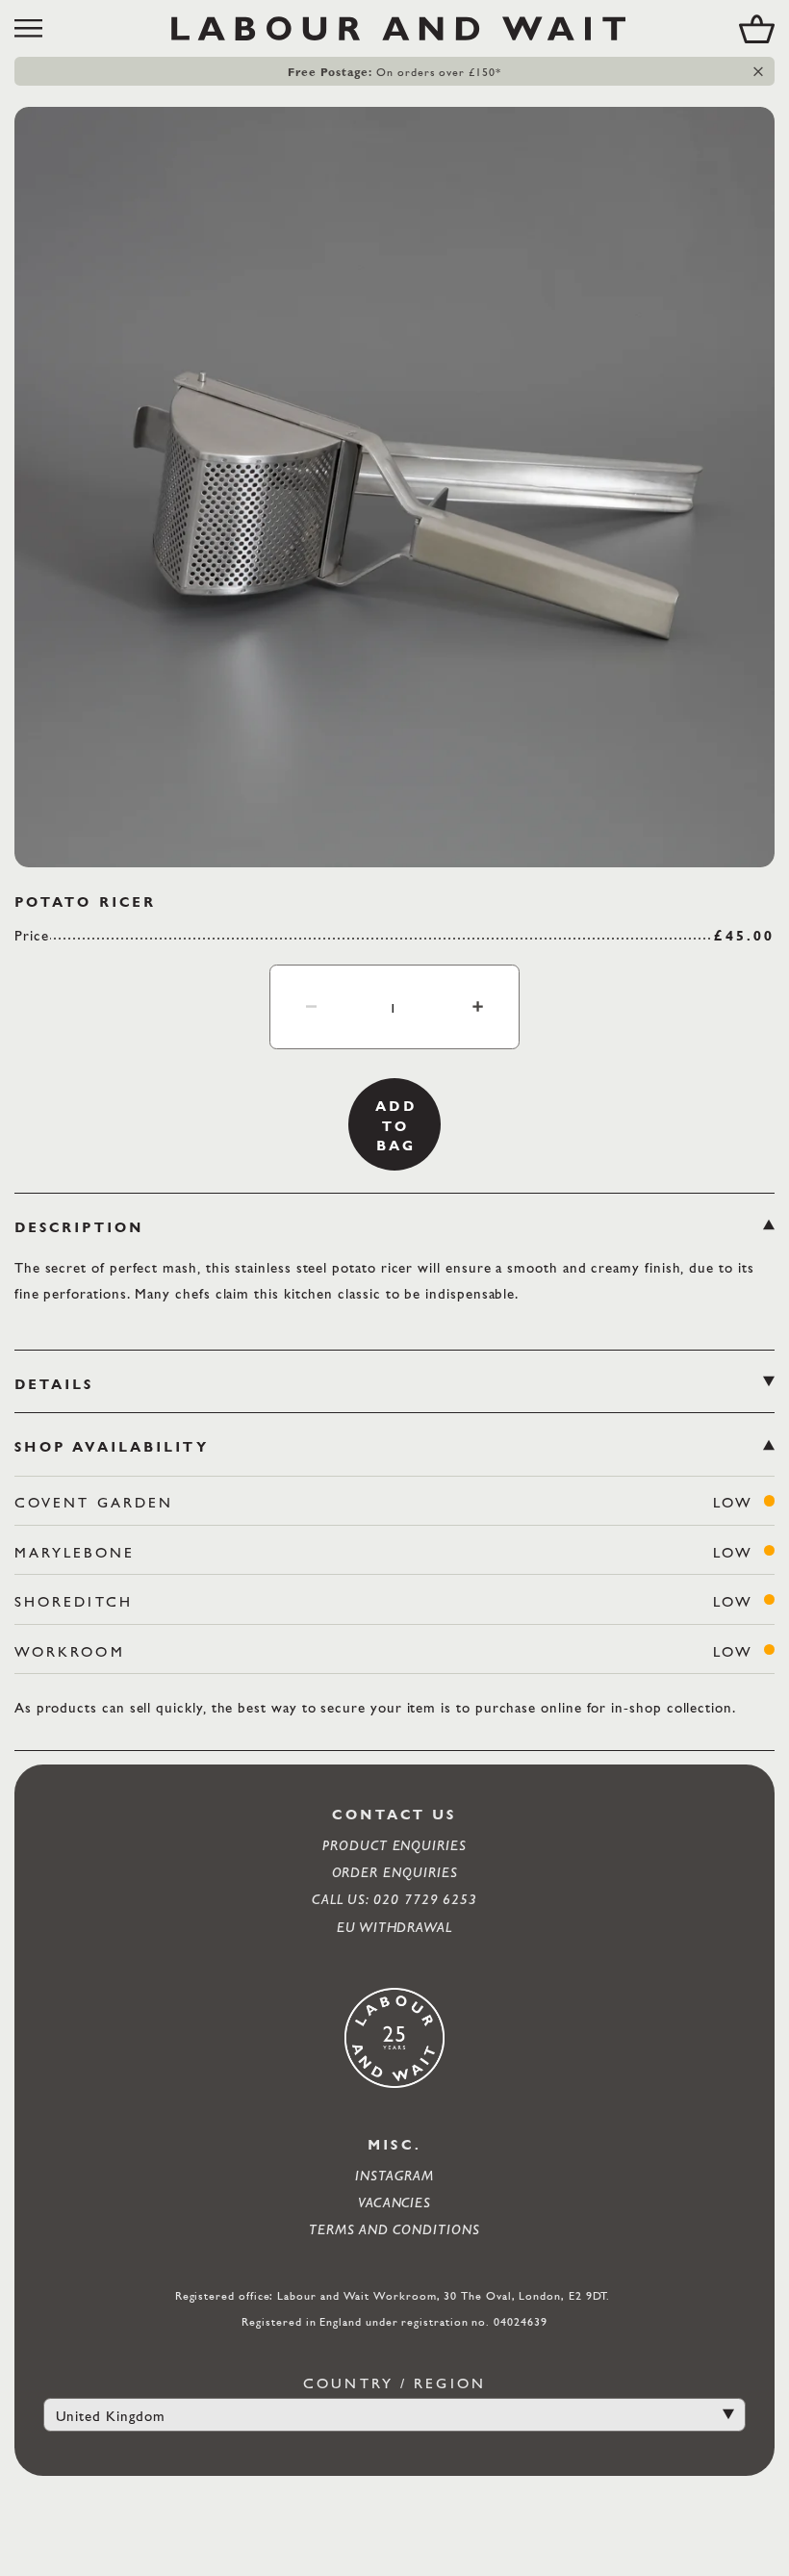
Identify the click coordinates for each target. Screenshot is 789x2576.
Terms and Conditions (394, 2229)
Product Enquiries (394, 1845)
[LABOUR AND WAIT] (398, 28)
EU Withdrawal (394, 1927)
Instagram (394, 2175)
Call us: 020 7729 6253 (394, 1899)
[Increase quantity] (477, 1006)
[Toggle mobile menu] (36, 28)
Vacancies (394, 2202)
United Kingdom (111, 2416)
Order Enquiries (395, 1872)
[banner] (394, 28)
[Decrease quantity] (312, 1006)
